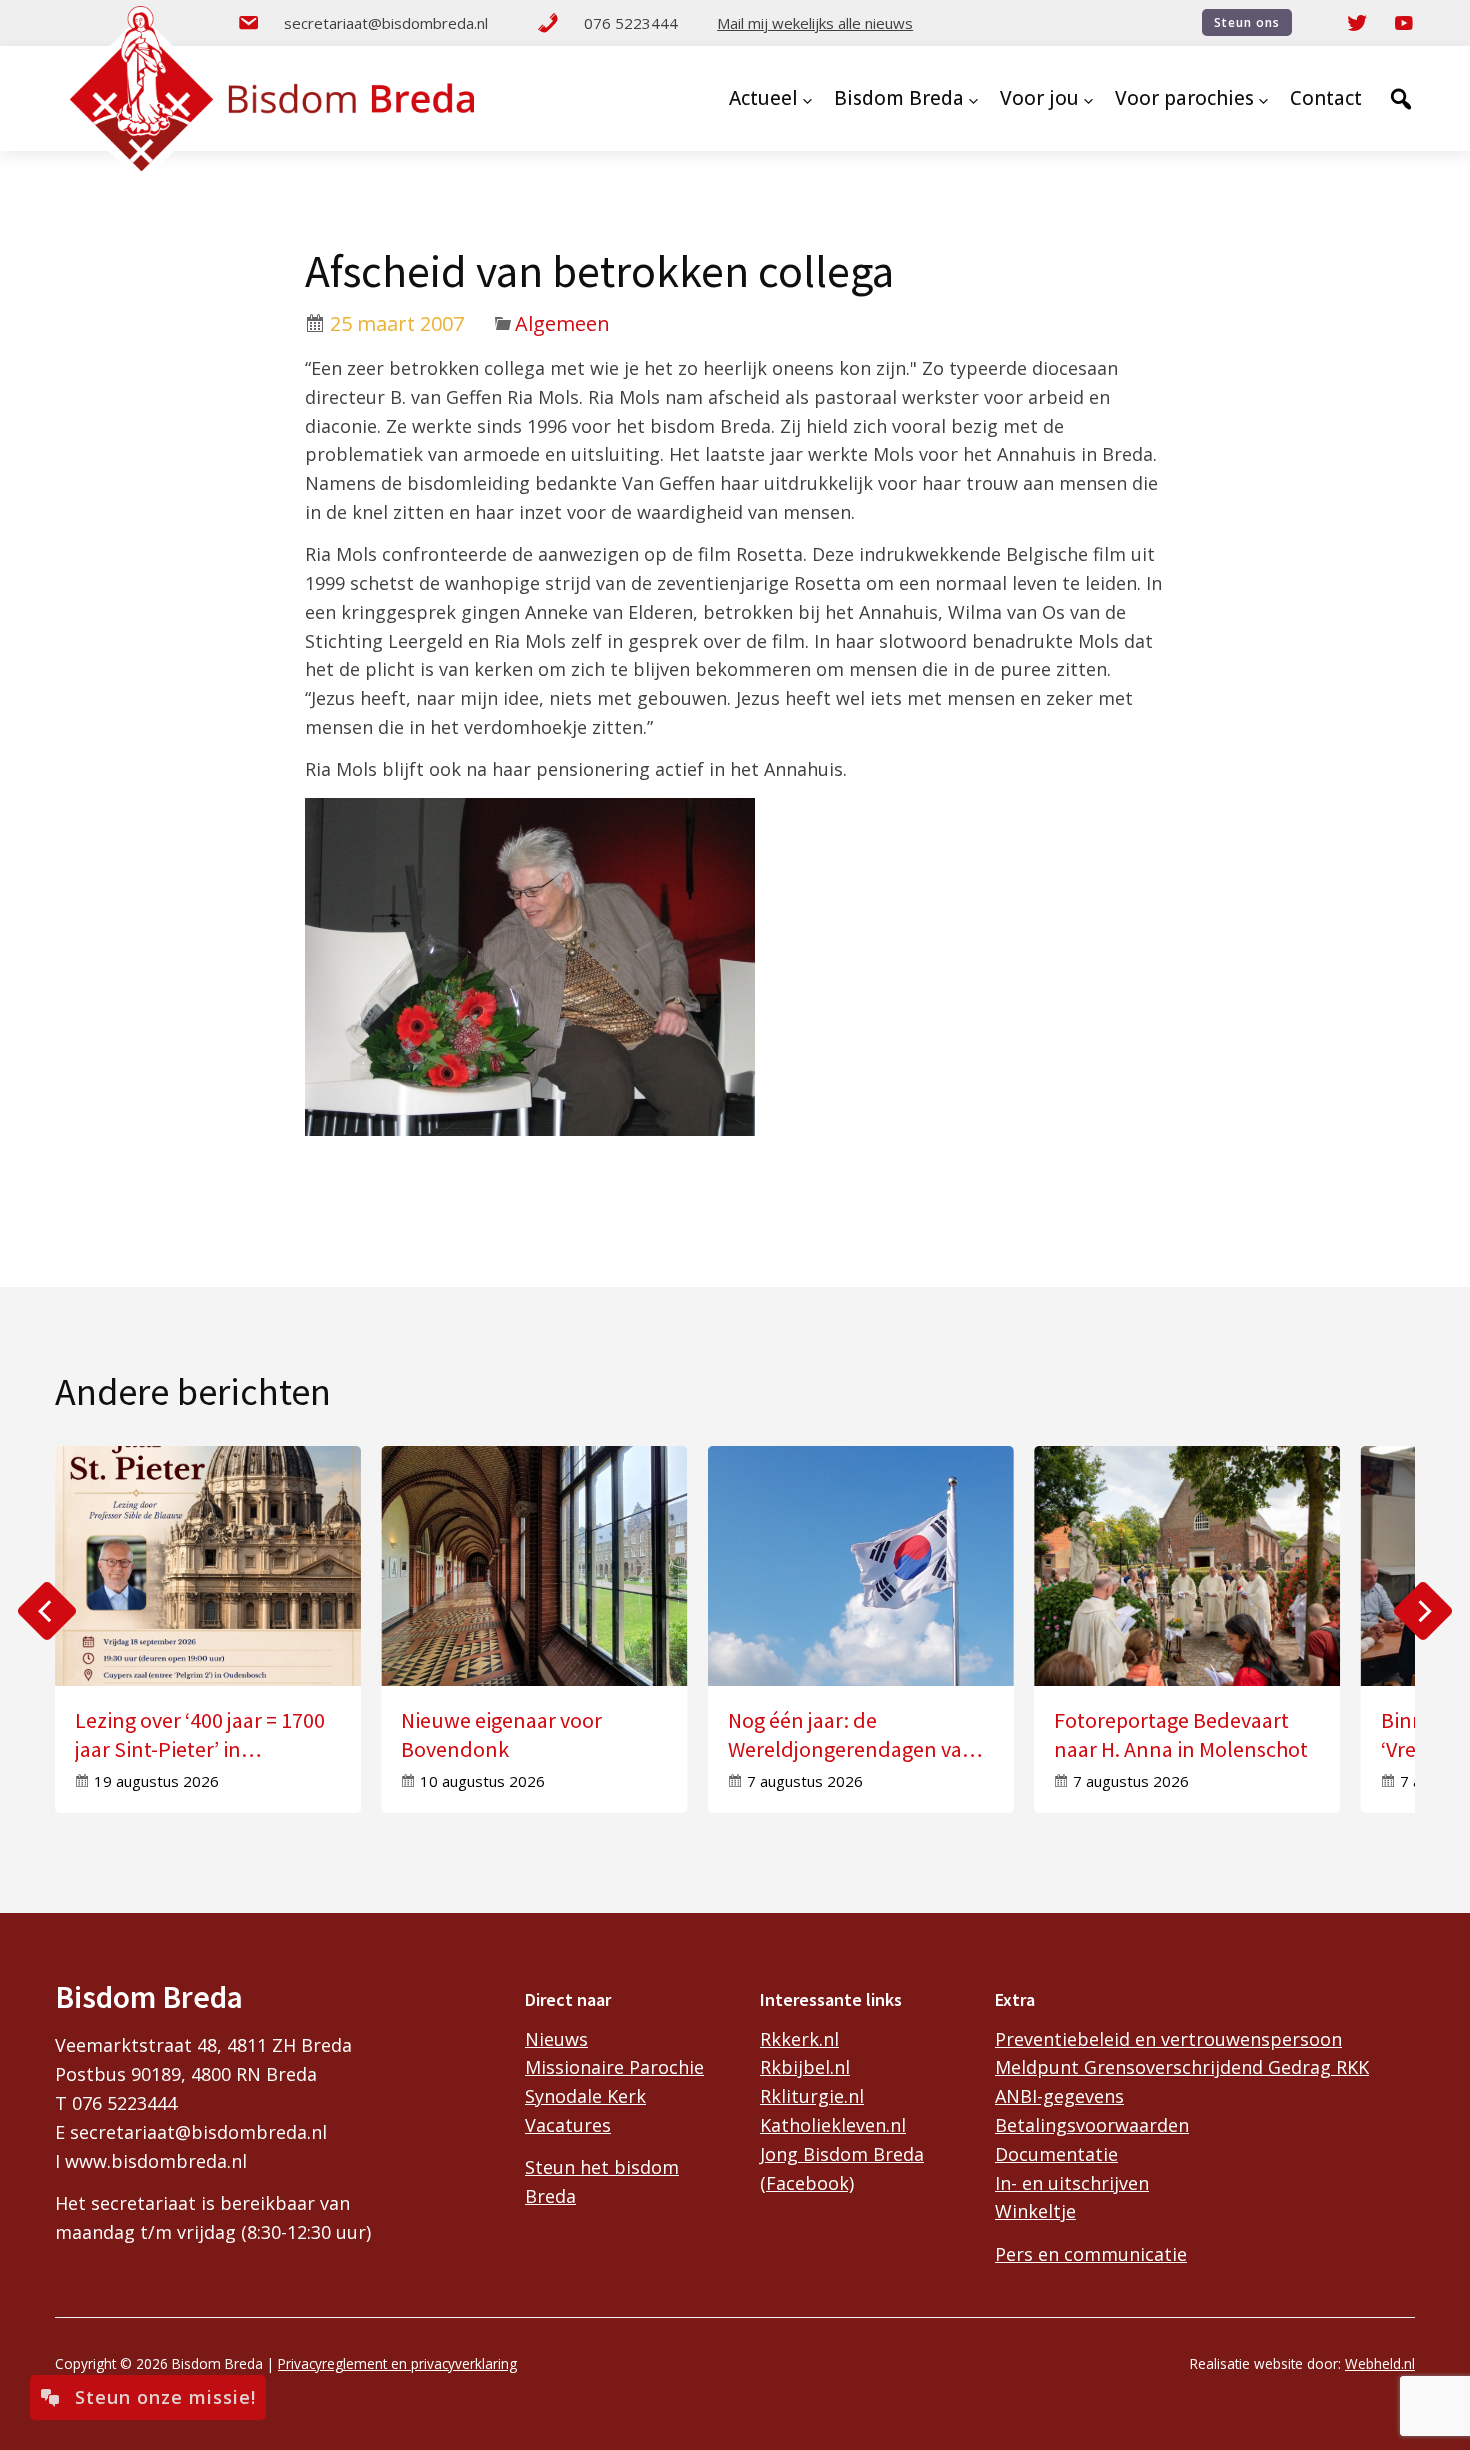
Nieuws (556, 2039)
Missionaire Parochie (614, 2067)
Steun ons (1247, 22)
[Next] (1423, 1611)
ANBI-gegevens (1059, 2096)
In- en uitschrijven (1072, 2183)
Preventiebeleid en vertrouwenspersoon (1168, 2039)
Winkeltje (1035, 2211)
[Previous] (47, 1611)
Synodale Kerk (585, 2096)
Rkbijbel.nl (805, 2067)
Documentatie (1056, 2154)
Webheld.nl (1380, 2363)
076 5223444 (631, 23)
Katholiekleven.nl (833, 2125)
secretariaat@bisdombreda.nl (386, 23)
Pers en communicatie (1091, 2254)
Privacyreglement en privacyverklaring (397, 2363)
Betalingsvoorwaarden (1092, 2125)
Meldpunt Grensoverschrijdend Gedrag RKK (1182, 2067)
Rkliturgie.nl (812, 2096)
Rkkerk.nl (799, 2039)
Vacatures (568, 2125)
